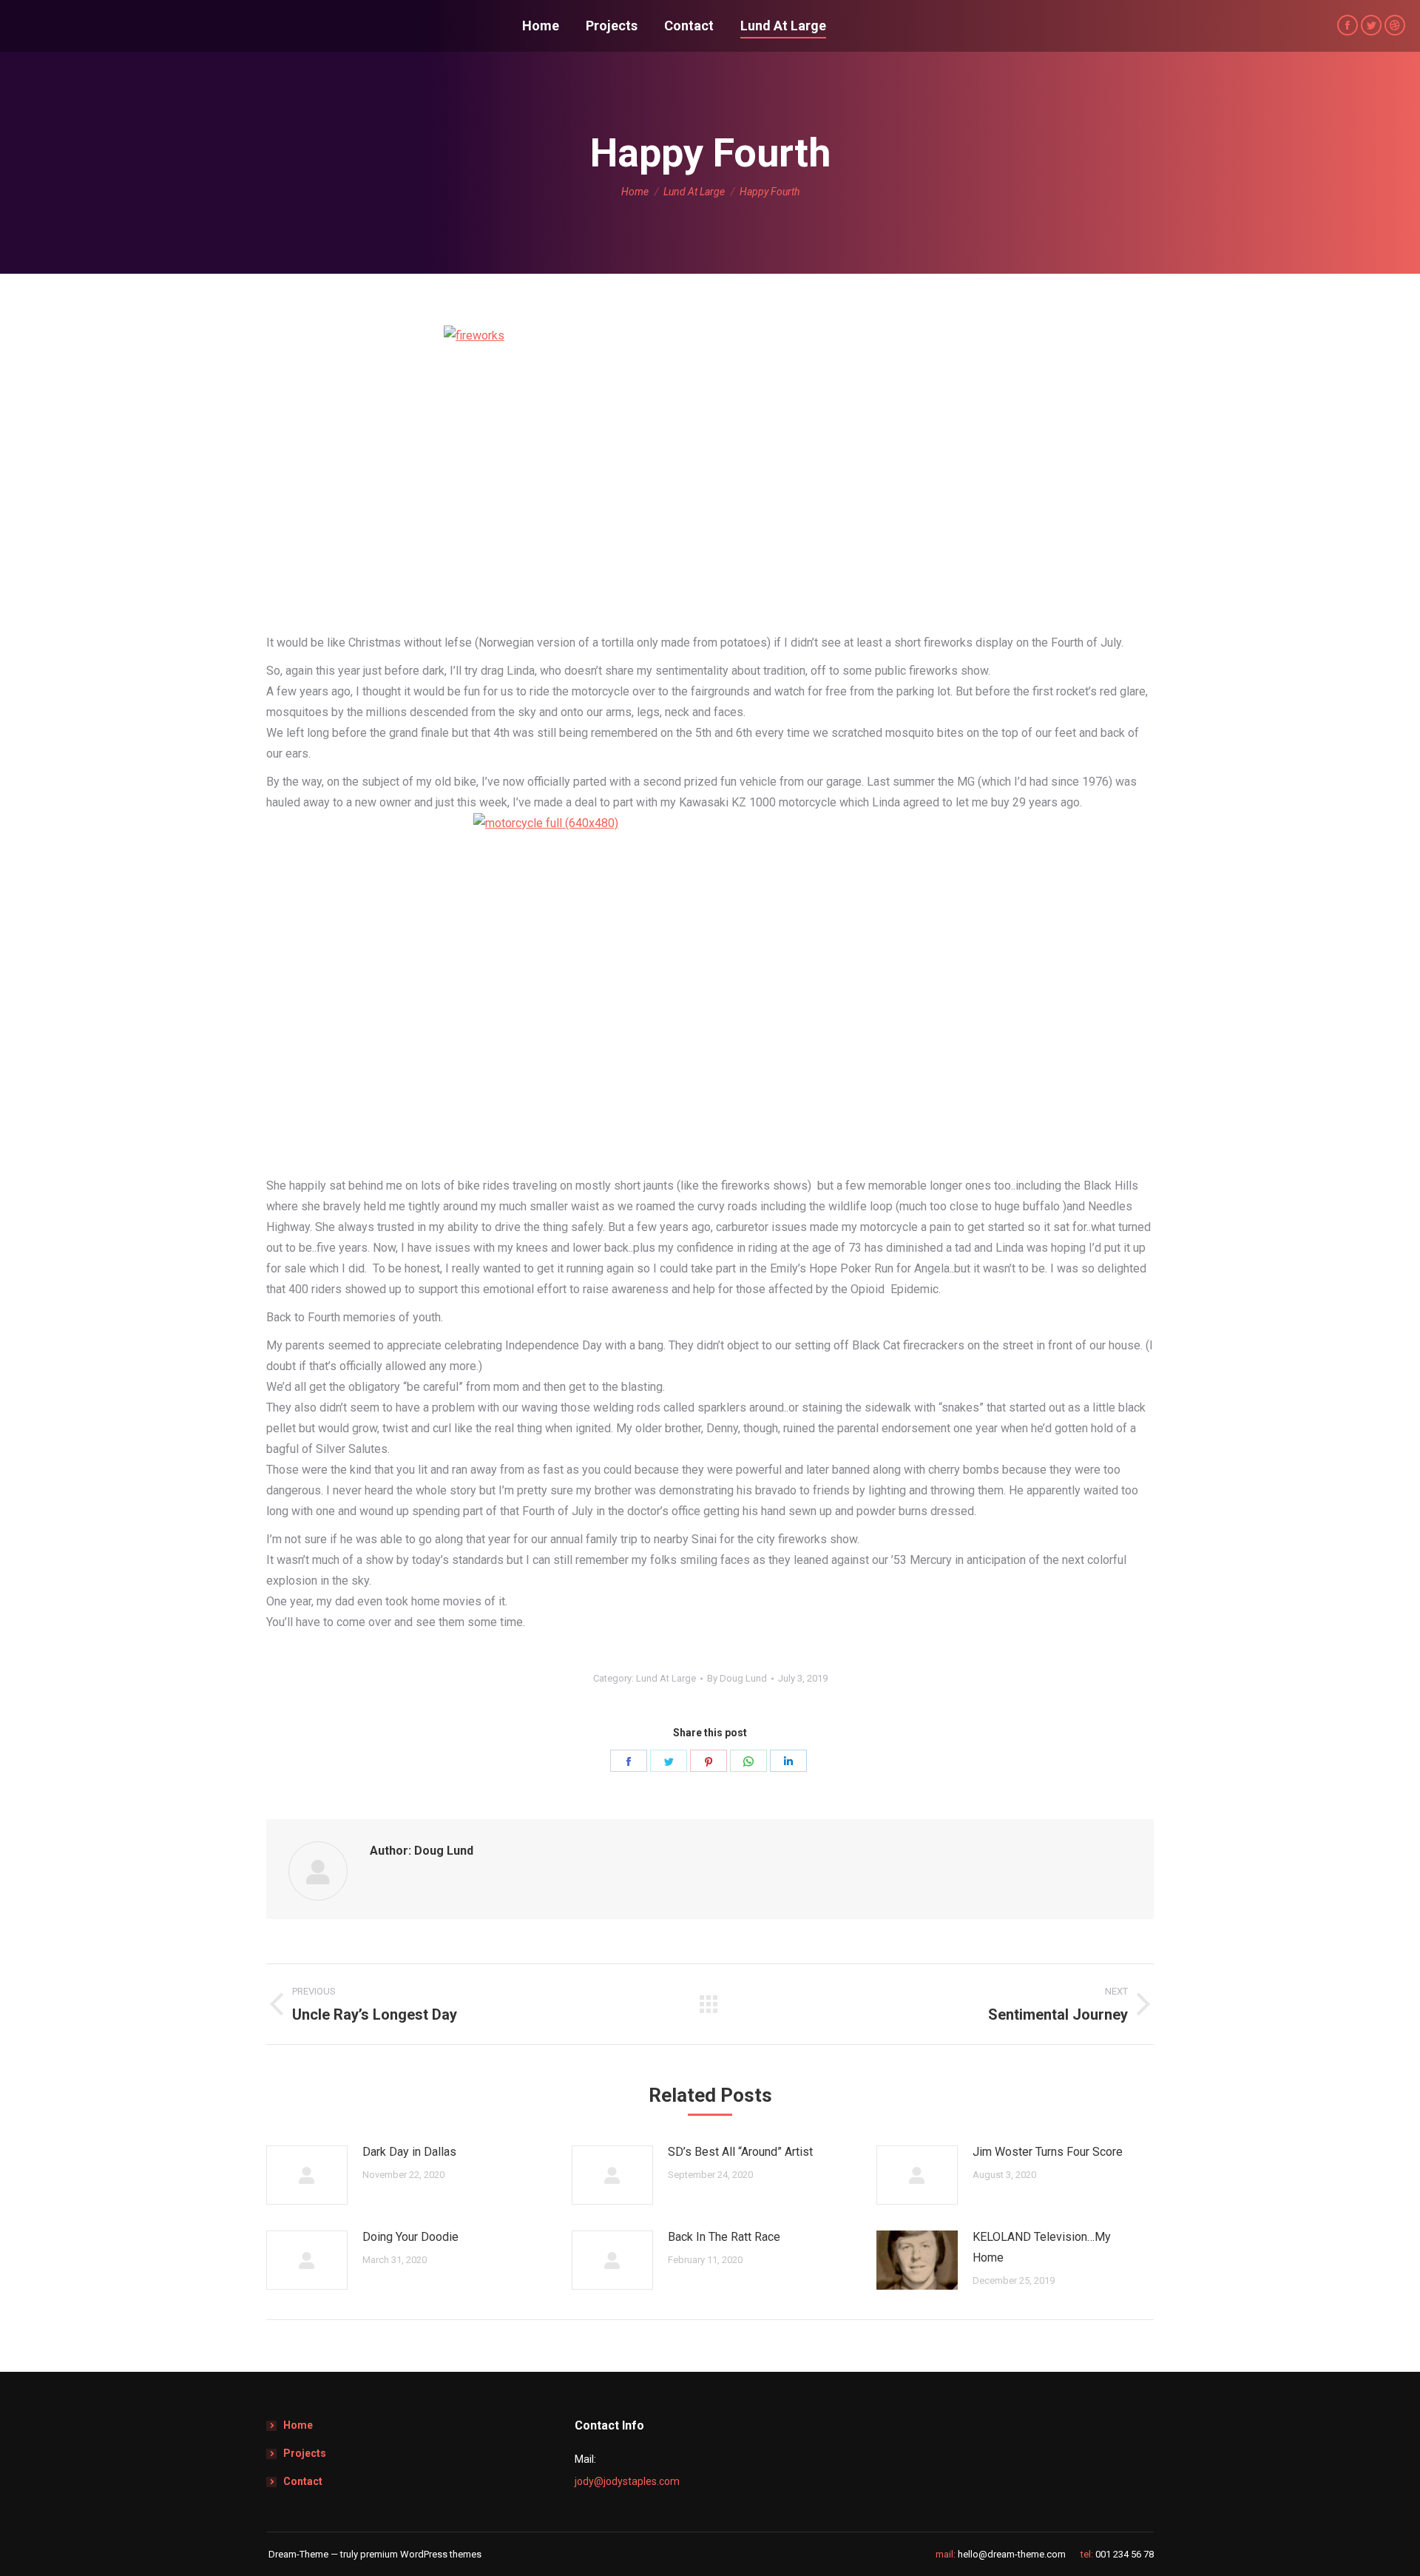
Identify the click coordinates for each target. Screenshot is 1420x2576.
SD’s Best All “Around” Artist (740, 2152)
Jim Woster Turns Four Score (1048, 2152)
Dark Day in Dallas (409, 2152)
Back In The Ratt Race (724, 2237)
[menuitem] (541, 26)
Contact (303, 2481)
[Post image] (307, 2175)
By (737, 1678)
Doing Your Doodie (410, 2237)
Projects (305, 2453)
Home (298, 2425)
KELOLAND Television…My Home (1042, 2247)
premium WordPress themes (421, 2554)
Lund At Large (666, 1678)
